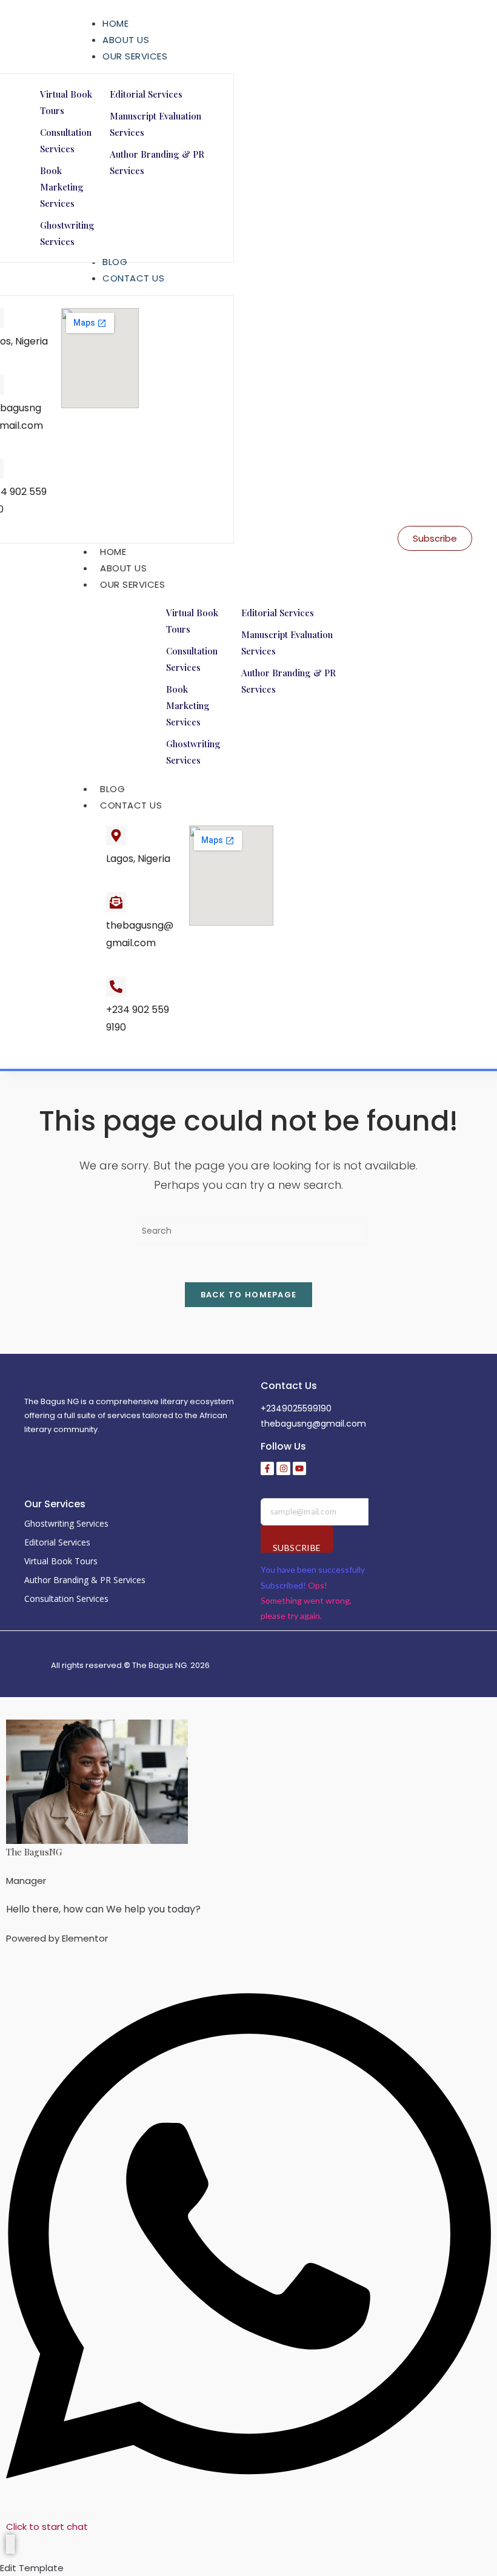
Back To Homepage (249, 1295)
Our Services (132, 584)
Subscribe (297, 1548)
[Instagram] (283, 1468)
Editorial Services (57, 1542)
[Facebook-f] (267, 1468)
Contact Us (131, 805)
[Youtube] (299, 1468)
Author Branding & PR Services (85, 1580)
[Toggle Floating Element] (10, 2544)
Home (113, 552)
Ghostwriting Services (66, 1523)
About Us (123, 568)
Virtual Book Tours (61, 1561)
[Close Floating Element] (10, 1715)
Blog (112, 789)
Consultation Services (66, 1599)
